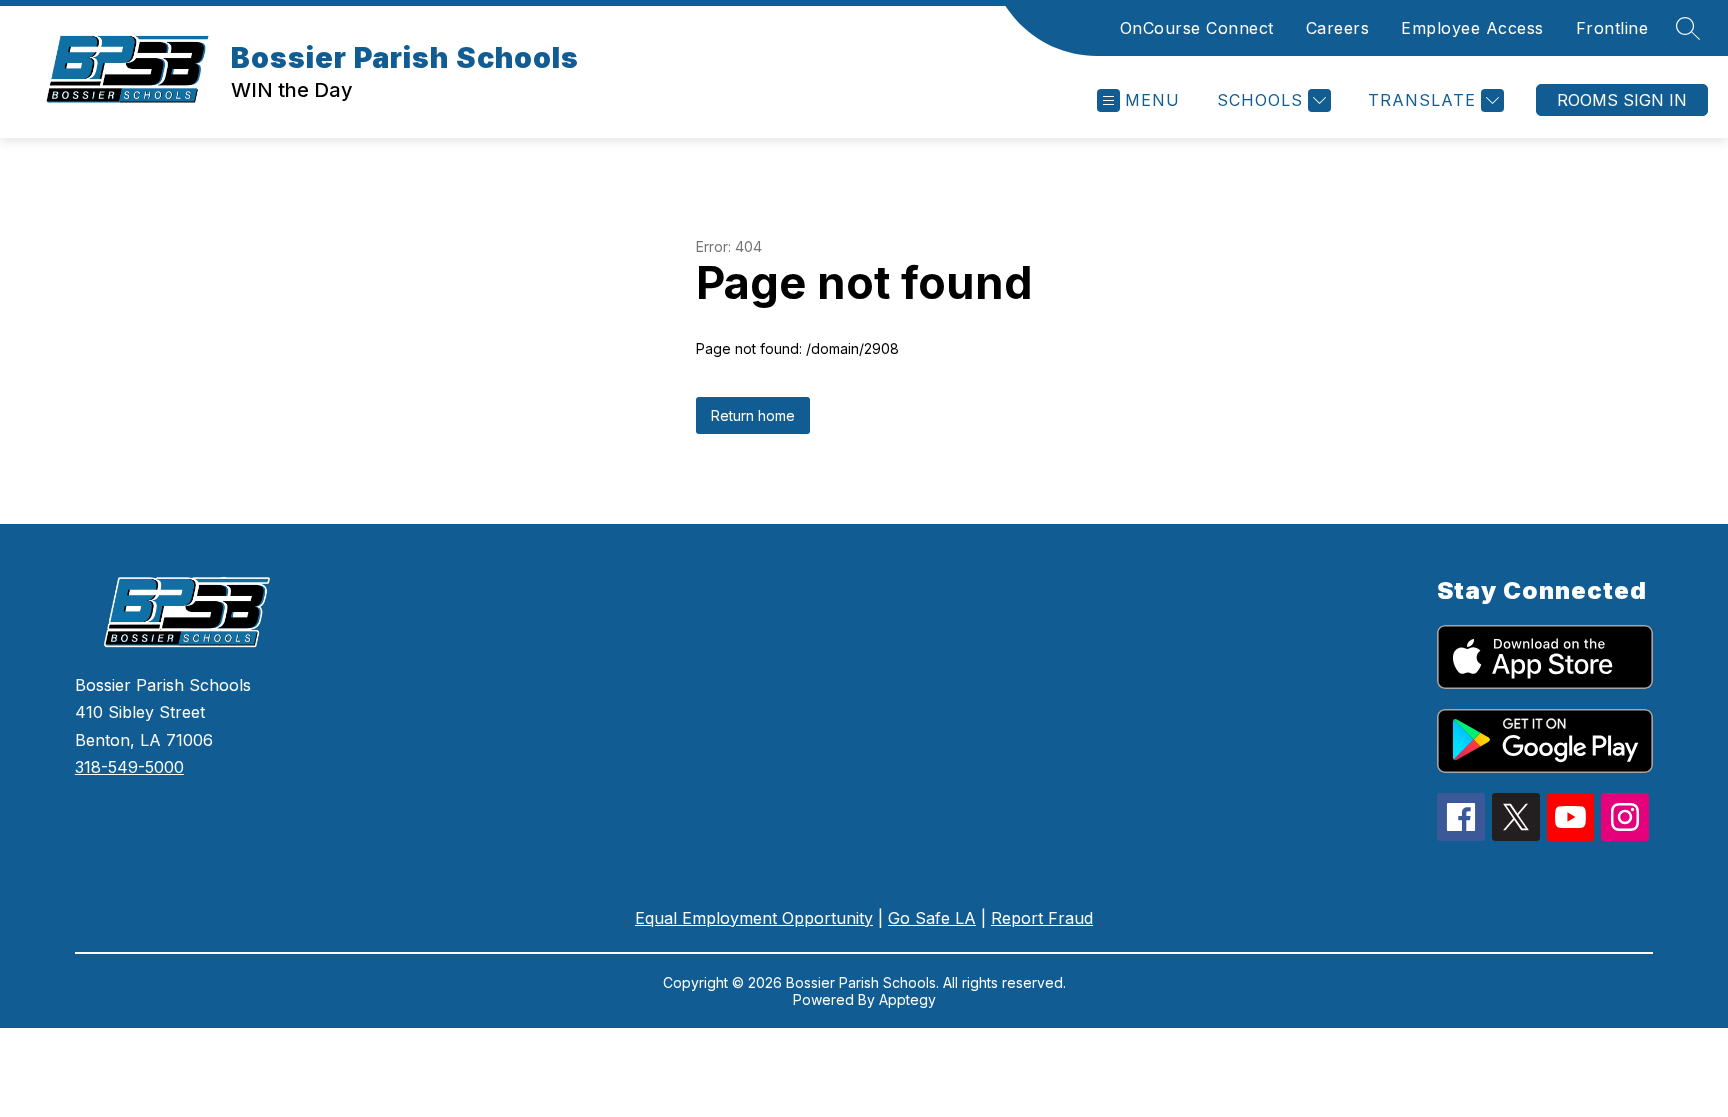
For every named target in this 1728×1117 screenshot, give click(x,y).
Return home (753, 415)
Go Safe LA (932, 918)
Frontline (1612, 28)
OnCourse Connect (1197, 28)
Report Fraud (1042, 918)
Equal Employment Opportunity (754, 918)
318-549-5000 (129, 767)
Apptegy (907, 999)
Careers (1338, 28)
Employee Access (1472, 28)
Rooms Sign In (1622, 100)
